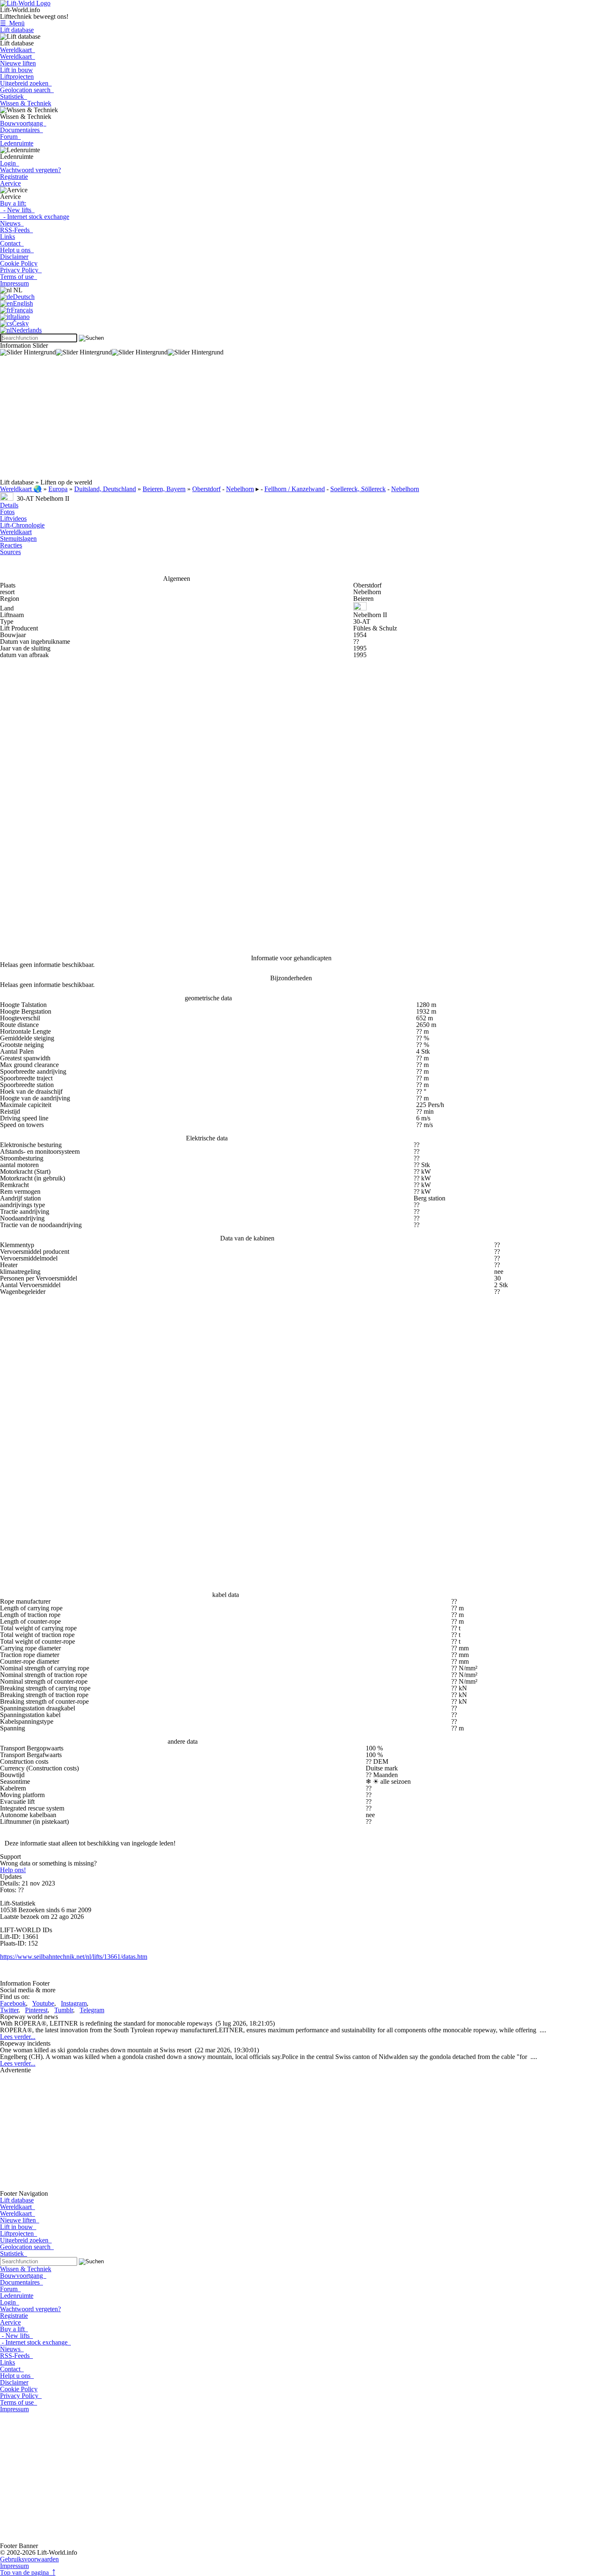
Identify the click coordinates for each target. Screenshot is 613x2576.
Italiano (20, 317)
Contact (12, 243)
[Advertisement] (250, 421)
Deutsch (24, 297)
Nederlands (27, 330)
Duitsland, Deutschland (105, 489)
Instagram (74, 2003)
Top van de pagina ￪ (28, 2572)
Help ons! (13, 1870)
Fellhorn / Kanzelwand (295, 489)
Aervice (10, 183)
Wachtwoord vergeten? (30, 170)
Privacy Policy (21, 270)
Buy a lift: (13, 203)
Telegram (92, 2010)
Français (22, 310)
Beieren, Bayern (164, 489)
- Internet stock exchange (35, 217)
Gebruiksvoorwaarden (29, 2559)
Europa (58, 489)
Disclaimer (14, 257)
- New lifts (17, 210)
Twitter (9, 2010)
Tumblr (64, 2010)
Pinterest (36, 2010)
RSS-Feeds (16, 230)
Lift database (17, 30)
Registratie (14, 177)
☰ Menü (12, 23)
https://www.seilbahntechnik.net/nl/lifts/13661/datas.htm (74, 1957)
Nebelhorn (240, 489)
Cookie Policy (19, 263)
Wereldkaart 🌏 (21, 489)
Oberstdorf (206, 489)
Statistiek (14, 97)
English (23, 303)
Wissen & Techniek (26, 103)
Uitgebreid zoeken (26, 83)
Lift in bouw (16, 70)
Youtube (43, 2003)
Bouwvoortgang (23, 123)
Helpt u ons (17, 250)
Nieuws (12, 223)
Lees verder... (18, 2037)
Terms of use (19, 277)
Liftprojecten (17, 77)
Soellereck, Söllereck (358, 489)
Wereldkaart (18, 50)
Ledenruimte (17, 143)
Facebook (13, 2003)
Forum (10, 137)
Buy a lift (14, 2329)
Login (10, 163)
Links (8, 237)
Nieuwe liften (18, 63)
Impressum (14, 283)
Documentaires (21, 130)
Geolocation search (27, 90)
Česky (20, 323)
